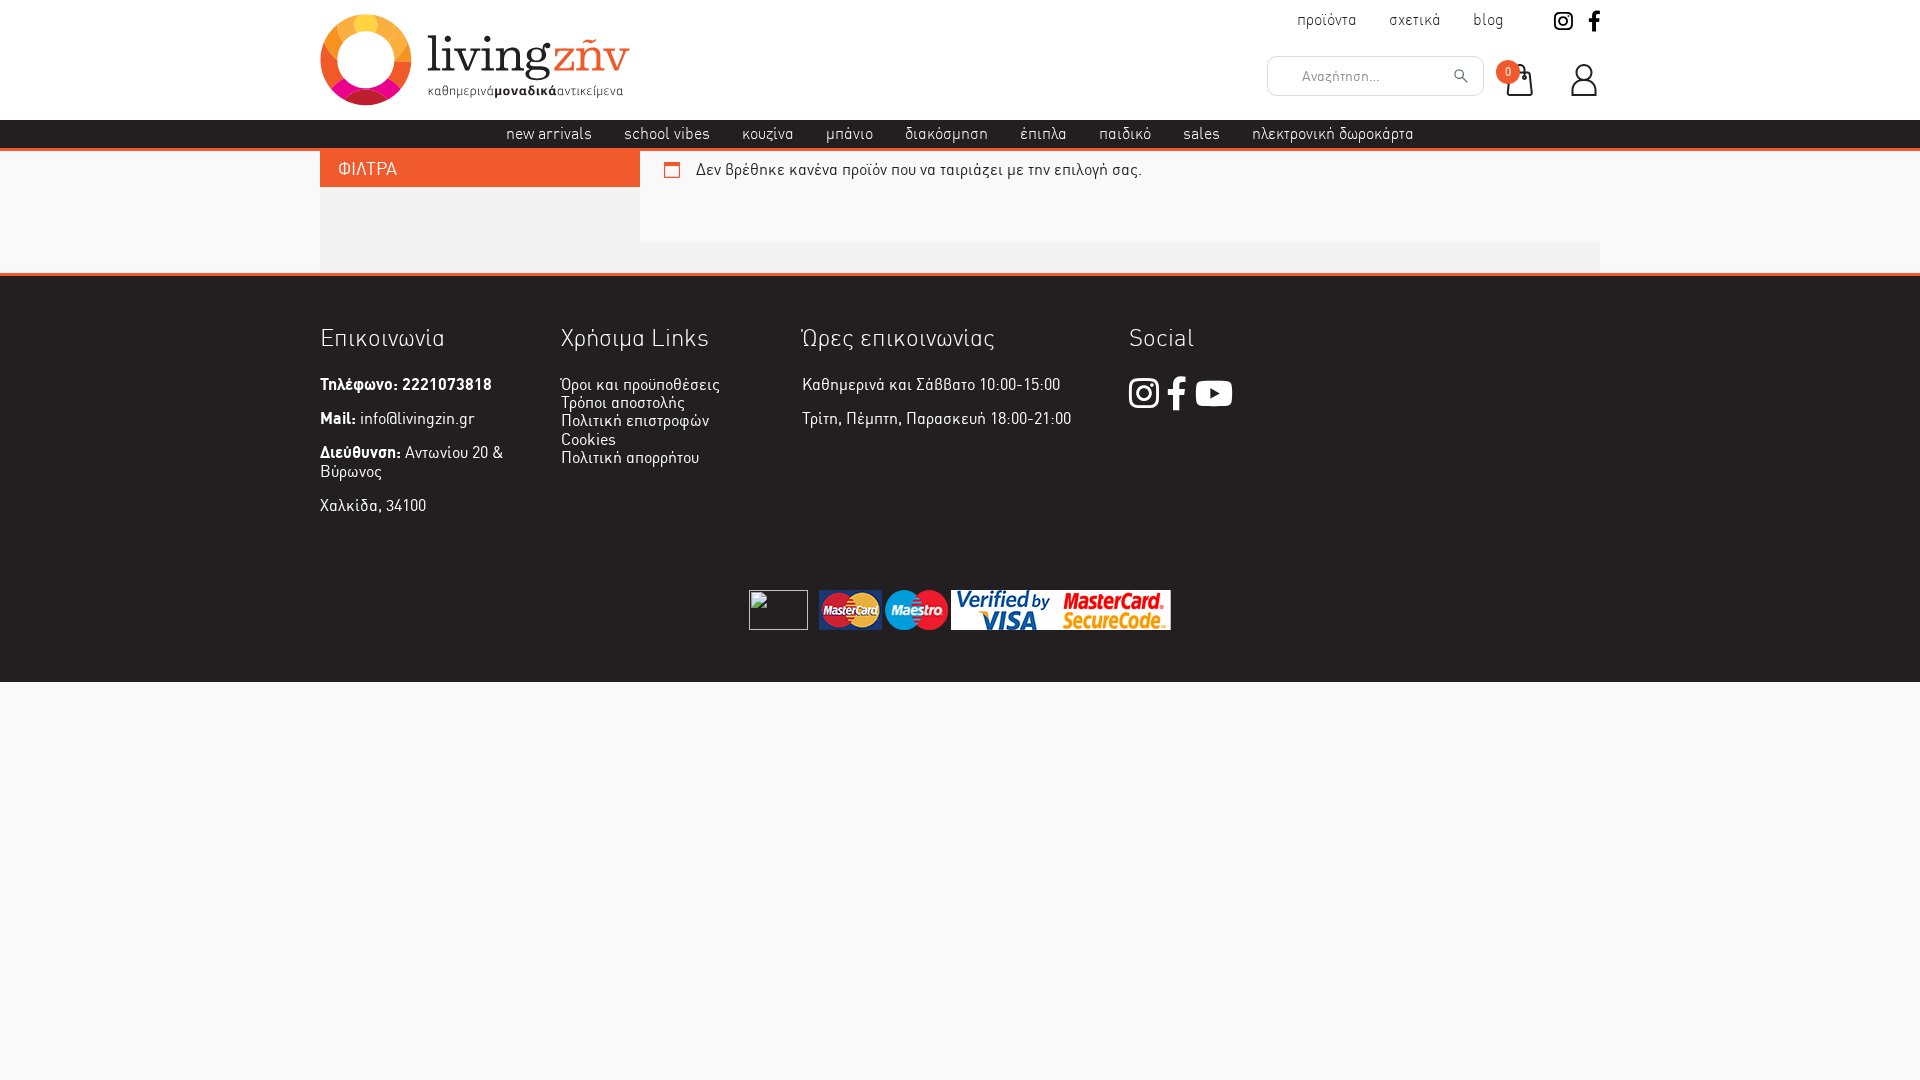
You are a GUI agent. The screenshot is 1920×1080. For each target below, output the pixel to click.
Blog (1488, 19)
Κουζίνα (768, 133)
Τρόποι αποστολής (623, 402)
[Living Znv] (475, 100)
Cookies (588, 439)
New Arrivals (549, 133)
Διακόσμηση (946, 133)
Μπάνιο (849, 133)
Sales (1201, 133)
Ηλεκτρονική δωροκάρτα (1333, 133)
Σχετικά (1415, 19)
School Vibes (667, 133)
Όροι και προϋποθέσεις (640, 384)
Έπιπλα (1043, 133)
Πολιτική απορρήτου (630, 457)
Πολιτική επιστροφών (635, 420)
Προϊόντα (1327, 19)
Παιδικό (1125, 133)
